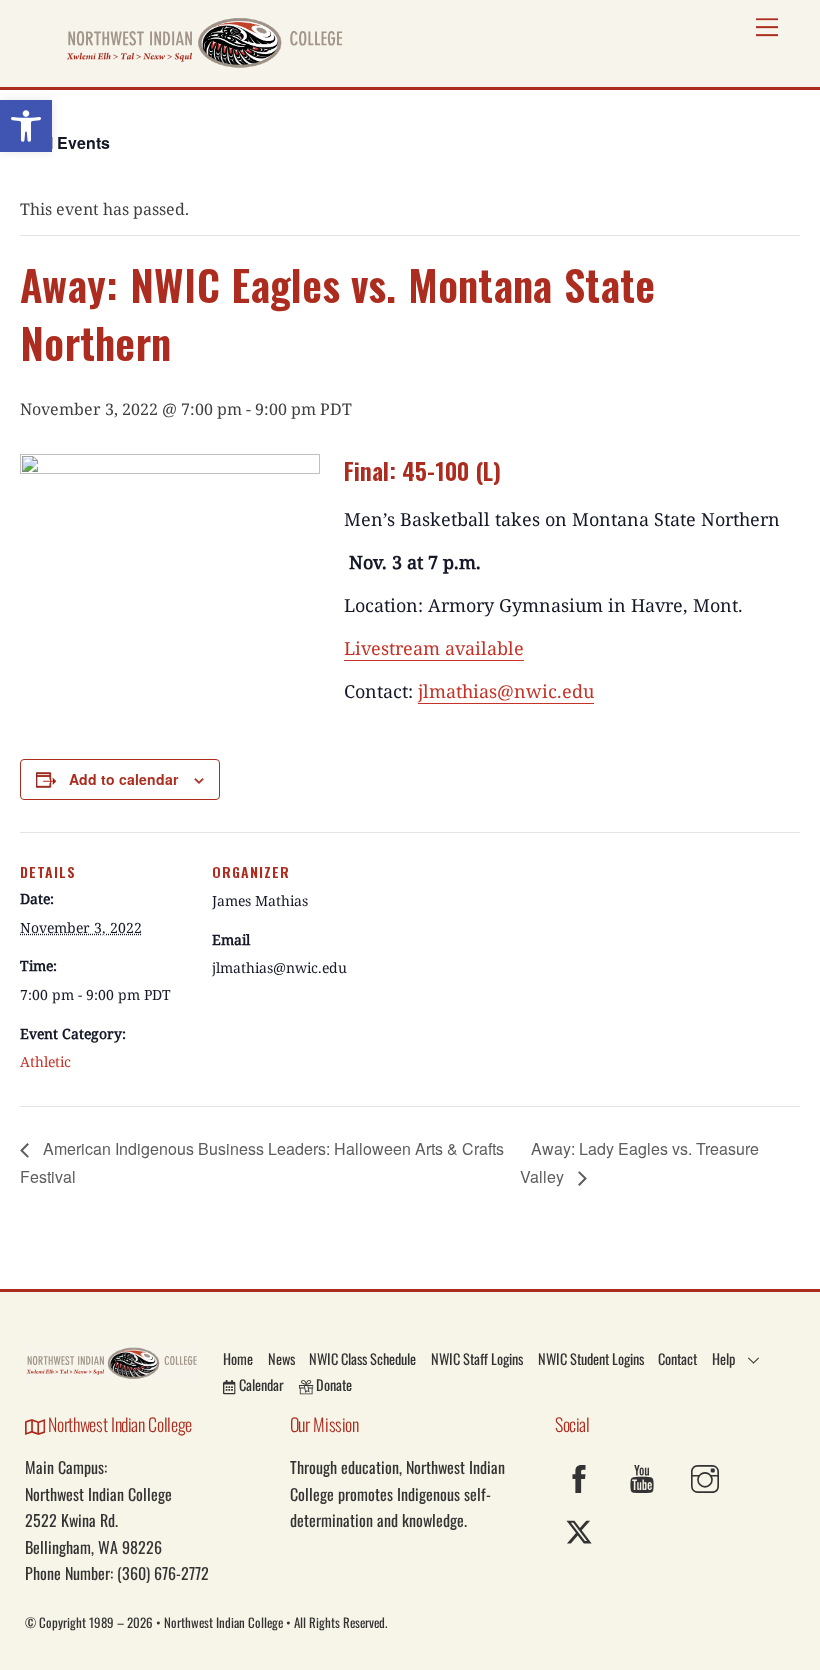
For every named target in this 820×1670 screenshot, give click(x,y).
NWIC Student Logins (591, 1358)
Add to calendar (123, 779)
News (281, 1358)
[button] (26, 126)
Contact (677, 1358)
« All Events (65, 142)
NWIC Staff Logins (477, 1358)
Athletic (45, 1061)
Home (238, 1358)
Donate (332, 1384)
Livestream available (434, 648)
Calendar (260, 1384)
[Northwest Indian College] (205, 62)
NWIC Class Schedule (362, 1358)
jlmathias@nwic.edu (506, 691)
